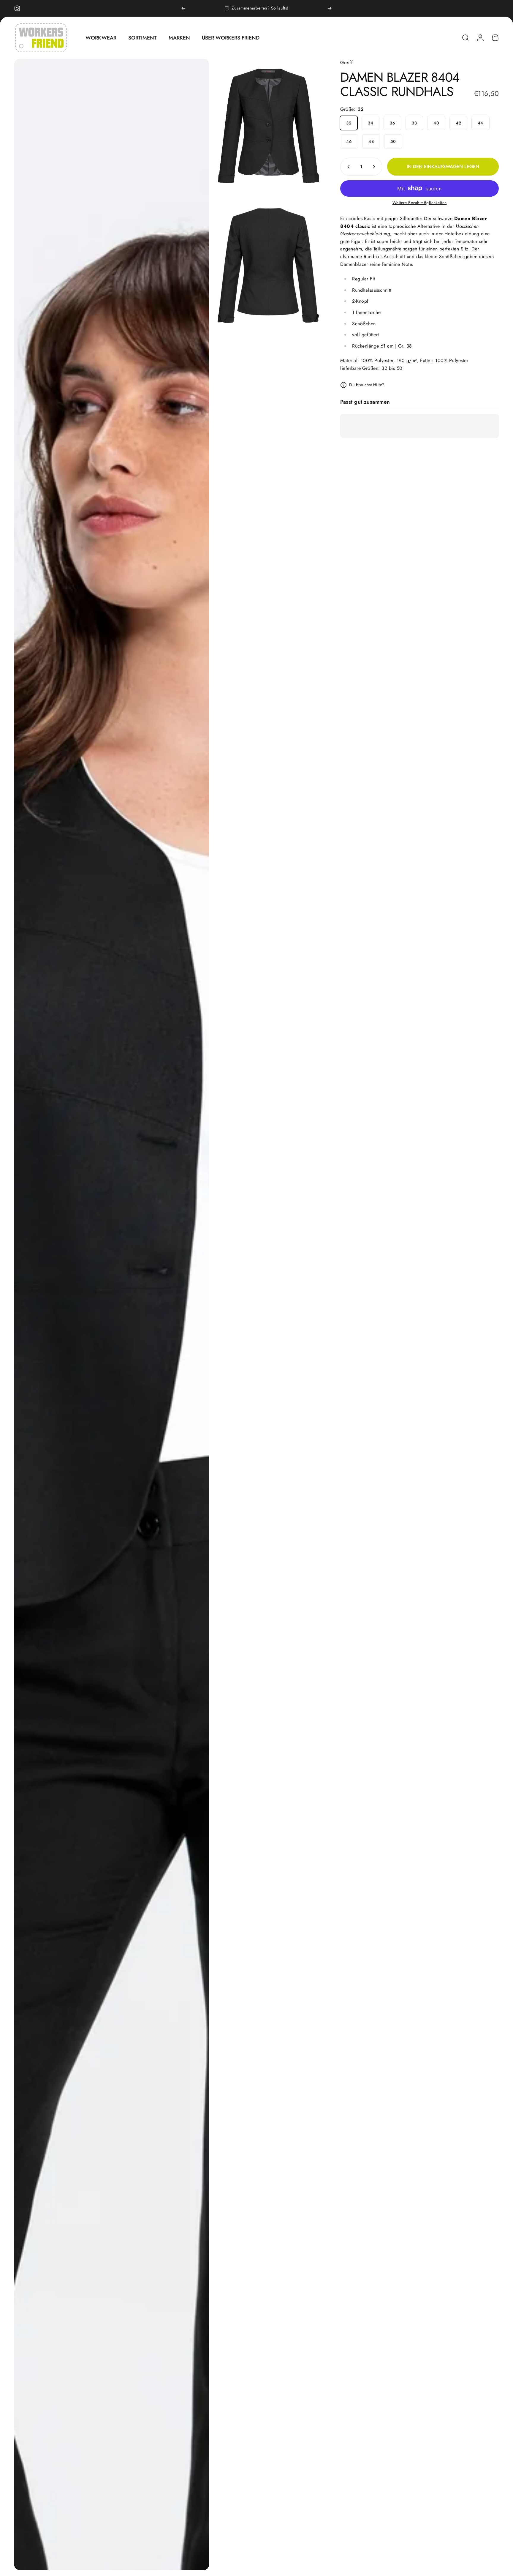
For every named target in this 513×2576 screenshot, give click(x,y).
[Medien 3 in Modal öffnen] (269, 266)
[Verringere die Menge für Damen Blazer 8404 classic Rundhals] (347, 167)
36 (392, 123)
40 (436, 123)
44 (480, 123)
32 (349, 123)
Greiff (346, 63)
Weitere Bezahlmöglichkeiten (420, 203)
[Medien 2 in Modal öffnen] (269, 126)
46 (349, 141)
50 (393, 141)
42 (458, 123)
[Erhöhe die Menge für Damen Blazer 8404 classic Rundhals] (375, 167)
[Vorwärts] (330, 8)
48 (371, 141)
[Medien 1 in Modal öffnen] (112, 1314)
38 (414, 123)
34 (370, 123)
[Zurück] (183, 8)
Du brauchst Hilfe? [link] (367, 385)
